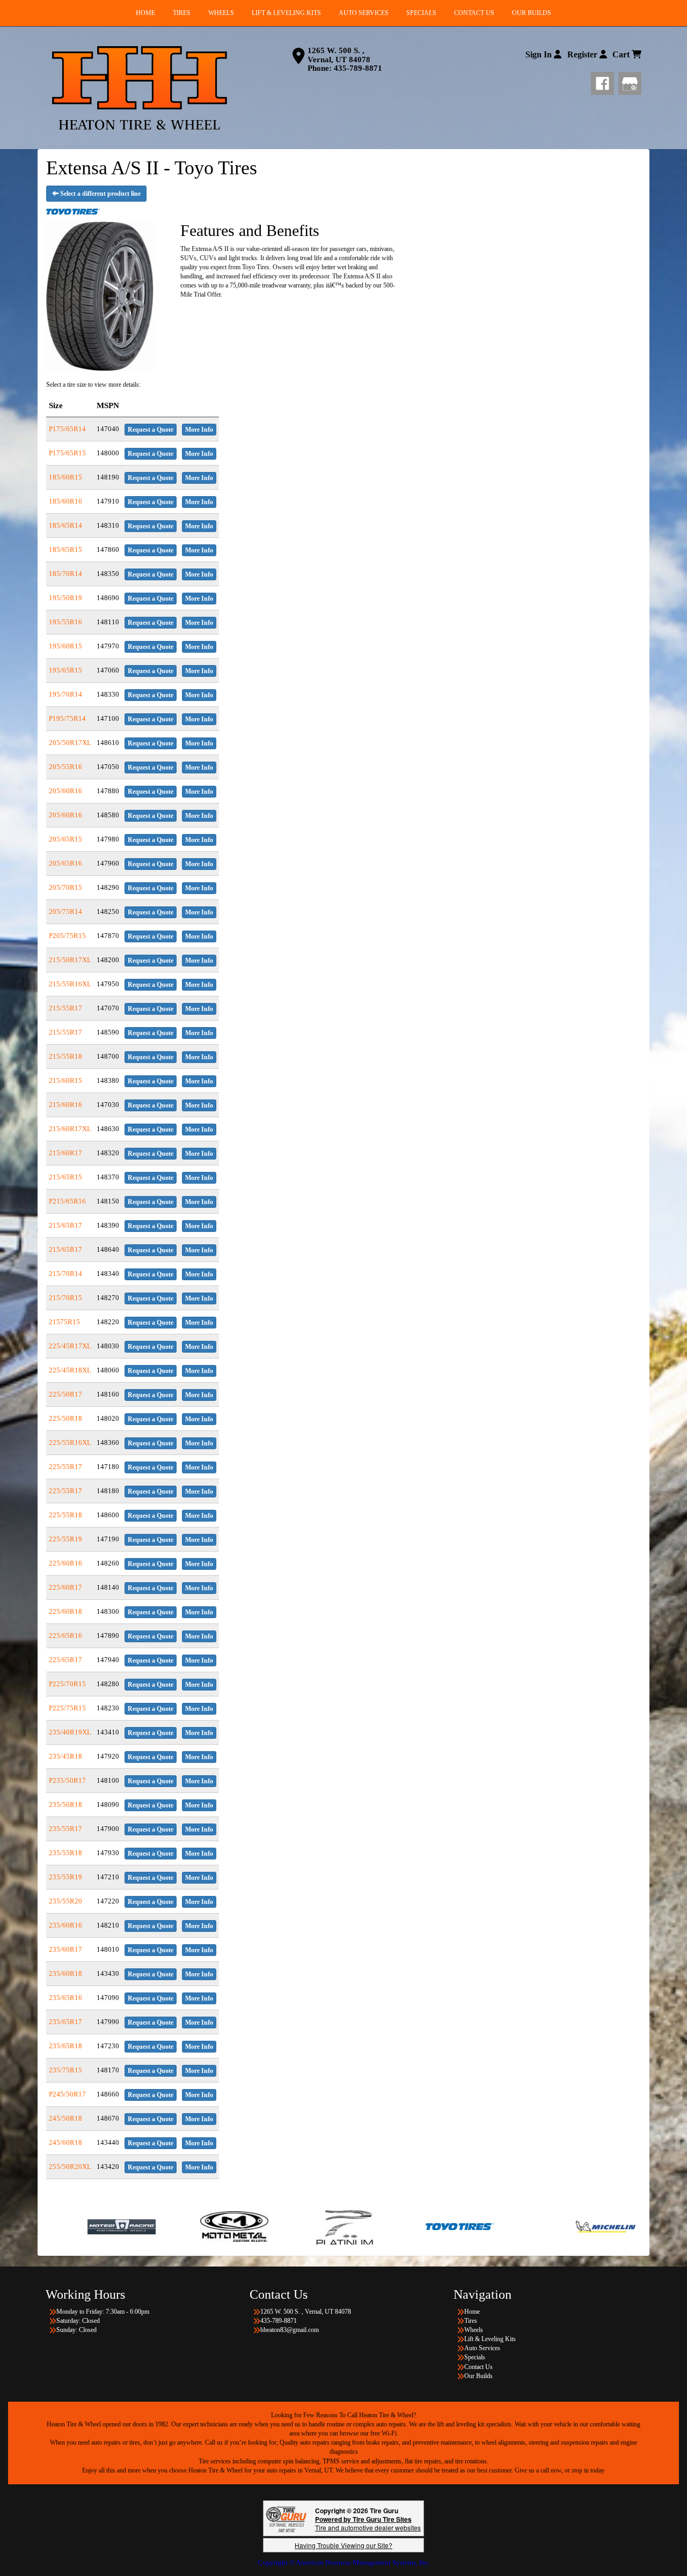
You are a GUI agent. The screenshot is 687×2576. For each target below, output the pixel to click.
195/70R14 (65, 694)
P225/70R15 (67, 1684)
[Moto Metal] (126, 2226)
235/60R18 (65, 1973)
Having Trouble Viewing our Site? (343, 2545)
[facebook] (605, 82)
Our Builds (478, 2376)
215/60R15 (65, 1080)
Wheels (474, 2330)
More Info (199, 430)
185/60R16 (65, 501)
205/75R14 (65, 911)
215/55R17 (65, 1008)
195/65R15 (65, 670)
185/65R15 (65, 549)
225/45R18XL (70, 1370)
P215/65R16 (67, 1201)
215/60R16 (65, 1105)
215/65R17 (65, 1225)
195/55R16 (65, 622)
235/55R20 (65, 1901)
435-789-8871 (358, 68)
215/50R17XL (70, 960)
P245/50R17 (67, 2094)
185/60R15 (65, 477)
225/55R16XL (70, 1442)
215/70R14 (65, 1274)
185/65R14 (65, 525)
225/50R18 (65, 1418)
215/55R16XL (70, 984)
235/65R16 (65, 1998)
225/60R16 (65, 1563)
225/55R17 (65, 1467)
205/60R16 (65, 791)
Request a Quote (151, 430)
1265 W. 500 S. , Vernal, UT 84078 (339, 55)
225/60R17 (65, 1587)
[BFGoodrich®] (611, 2226)
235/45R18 (65, 1756)
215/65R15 (65, 1177)
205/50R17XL (70, 743)
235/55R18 (65, 1853)
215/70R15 (65, 1298)
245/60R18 (65, 2142)
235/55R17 (65, 1829)
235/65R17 (65, 2022)
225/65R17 (65, 1660)
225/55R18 (65, 1515)
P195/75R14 (67, 718)
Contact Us (478, 2367)
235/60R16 (65, 1925)
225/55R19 (65, 1539)
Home (472, 2312)
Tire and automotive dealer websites (368, 2523)
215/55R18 (65, 1056)
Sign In (540, 54)
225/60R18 (65, 1611)
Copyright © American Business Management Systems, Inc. (344, 2562)
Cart (622, 54)
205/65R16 (65, 863)
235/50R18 (65, 1804)
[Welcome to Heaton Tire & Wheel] (140, 88)
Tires (471, 2321)
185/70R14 (65, 574)
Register (583, 54)
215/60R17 (65, 1153)
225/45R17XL (70, 1346)
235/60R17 (65, 1949)
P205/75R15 (67, 936)
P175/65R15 (67, 453)
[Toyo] (352, 2226)
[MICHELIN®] (498, 2226)
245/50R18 (65, 2118)
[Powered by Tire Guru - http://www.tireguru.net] (286, 2518)
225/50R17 (65, 1394)
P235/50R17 (67, 1780)
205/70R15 (65, 887)
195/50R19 (65, 598)
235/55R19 (65, 1877)
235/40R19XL (70, 1732)
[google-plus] (630, 82)
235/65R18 (65, 2046)
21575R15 (64, 1322)
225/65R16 (65, 1636)
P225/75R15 (67, 1708)
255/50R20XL (70, 2167)
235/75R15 (65, 2070)
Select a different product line (100, 194)
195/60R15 (65, 646)
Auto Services (482, 2348)
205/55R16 (65, 767)
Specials (475, 2357)
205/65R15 (65, 839)
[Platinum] (239, 2226)
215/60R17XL (70, 1129)
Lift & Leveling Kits (490, 2339)
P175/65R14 (67, 429)
